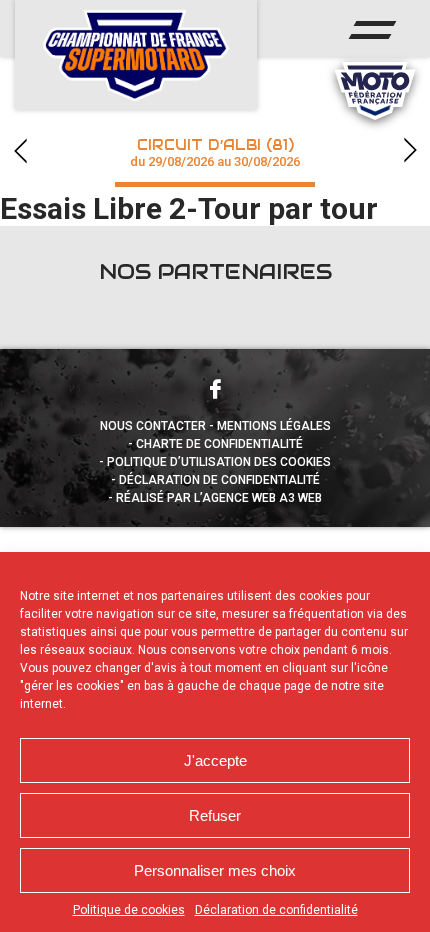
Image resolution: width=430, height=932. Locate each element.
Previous (20, 150)
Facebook (215, 389)
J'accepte (215, 760)
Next (410, 150)
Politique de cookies (129, 910)
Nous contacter (153, 426)
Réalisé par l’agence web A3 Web (219, 498)
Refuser (215, 815)
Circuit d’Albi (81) (215, 152)
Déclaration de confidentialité (276, 910)
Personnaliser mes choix (215, 870)
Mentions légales (274, 426)
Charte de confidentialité (219, 444)
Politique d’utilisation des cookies (219, 462)
